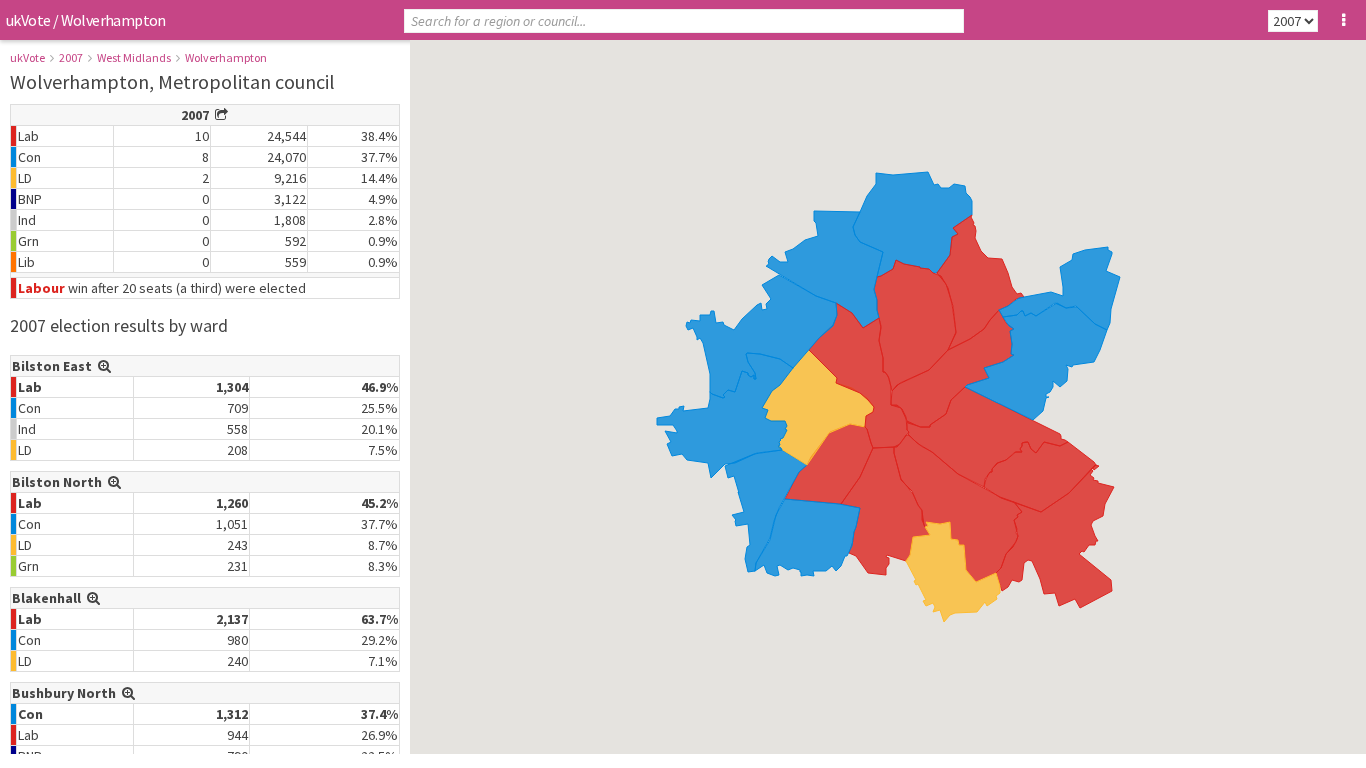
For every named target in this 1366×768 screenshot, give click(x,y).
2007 (71, 57)
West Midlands (134, 57)
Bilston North (60, 482)
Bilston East (55, 366)
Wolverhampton (226, 57)
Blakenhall (49, 598)
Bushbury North (67, 693)
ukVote (28, 20)
